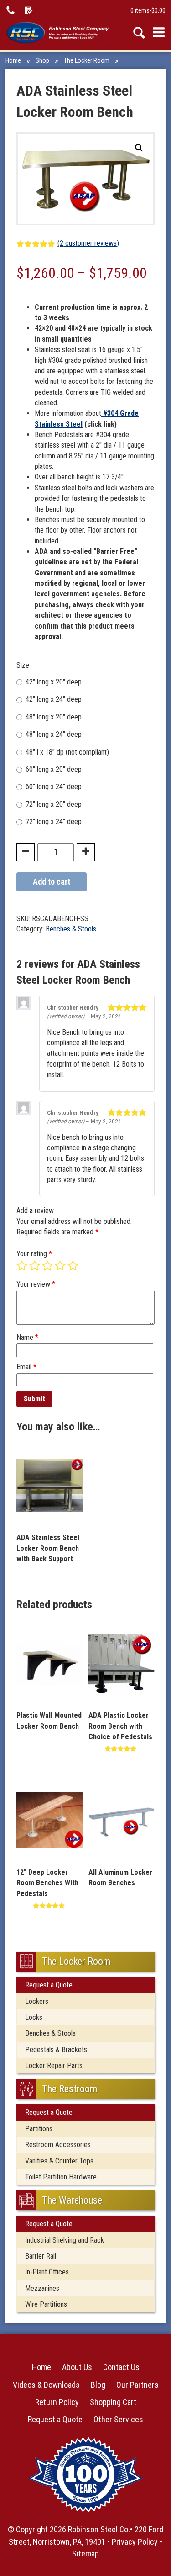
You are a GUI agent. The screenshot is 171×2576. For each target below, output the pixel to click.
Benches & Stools (147, 60)
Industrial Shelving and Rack (65, 2240)
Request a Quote (49, 1985)
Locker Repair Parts (54, 2065)
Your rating (34, 1254)
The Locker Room (87, 60)
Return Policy (57, 2402)
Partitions (39, 2129)
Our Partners (137, 2385)
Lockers (37, 2001)
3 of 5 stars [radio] (47, 1266)
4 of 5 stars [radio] (60, 1266)
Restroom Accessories (58, 2145)
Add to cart (52, 882)
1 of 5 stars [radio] (22, 1266)
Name (27, 1337)
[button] (139, 148)
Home (13, 60)
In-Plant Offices (47, 2272)
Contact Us (121, 2367)
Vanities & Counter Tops (59, 2161)
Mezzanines (42, 2288)
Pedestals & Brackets (56, 2050)
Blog (98, 2385)
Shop (42, 60)
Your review (36, 1284)
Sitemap (85, 2553)
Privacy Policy (135, 2542)
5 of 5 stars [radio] (73, 1266)
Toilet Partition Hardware (61, 2177)
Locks (34, 2017)
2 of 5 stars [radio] (35, 1266)
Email (26, 1367)
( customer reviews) (88, 243)
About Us (77, 2367)
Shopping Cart (113, 2402)
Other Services (118, 2419)
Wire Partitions (46, 2304)
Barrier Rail (41, 2256)
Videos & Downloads (46, 2385)
